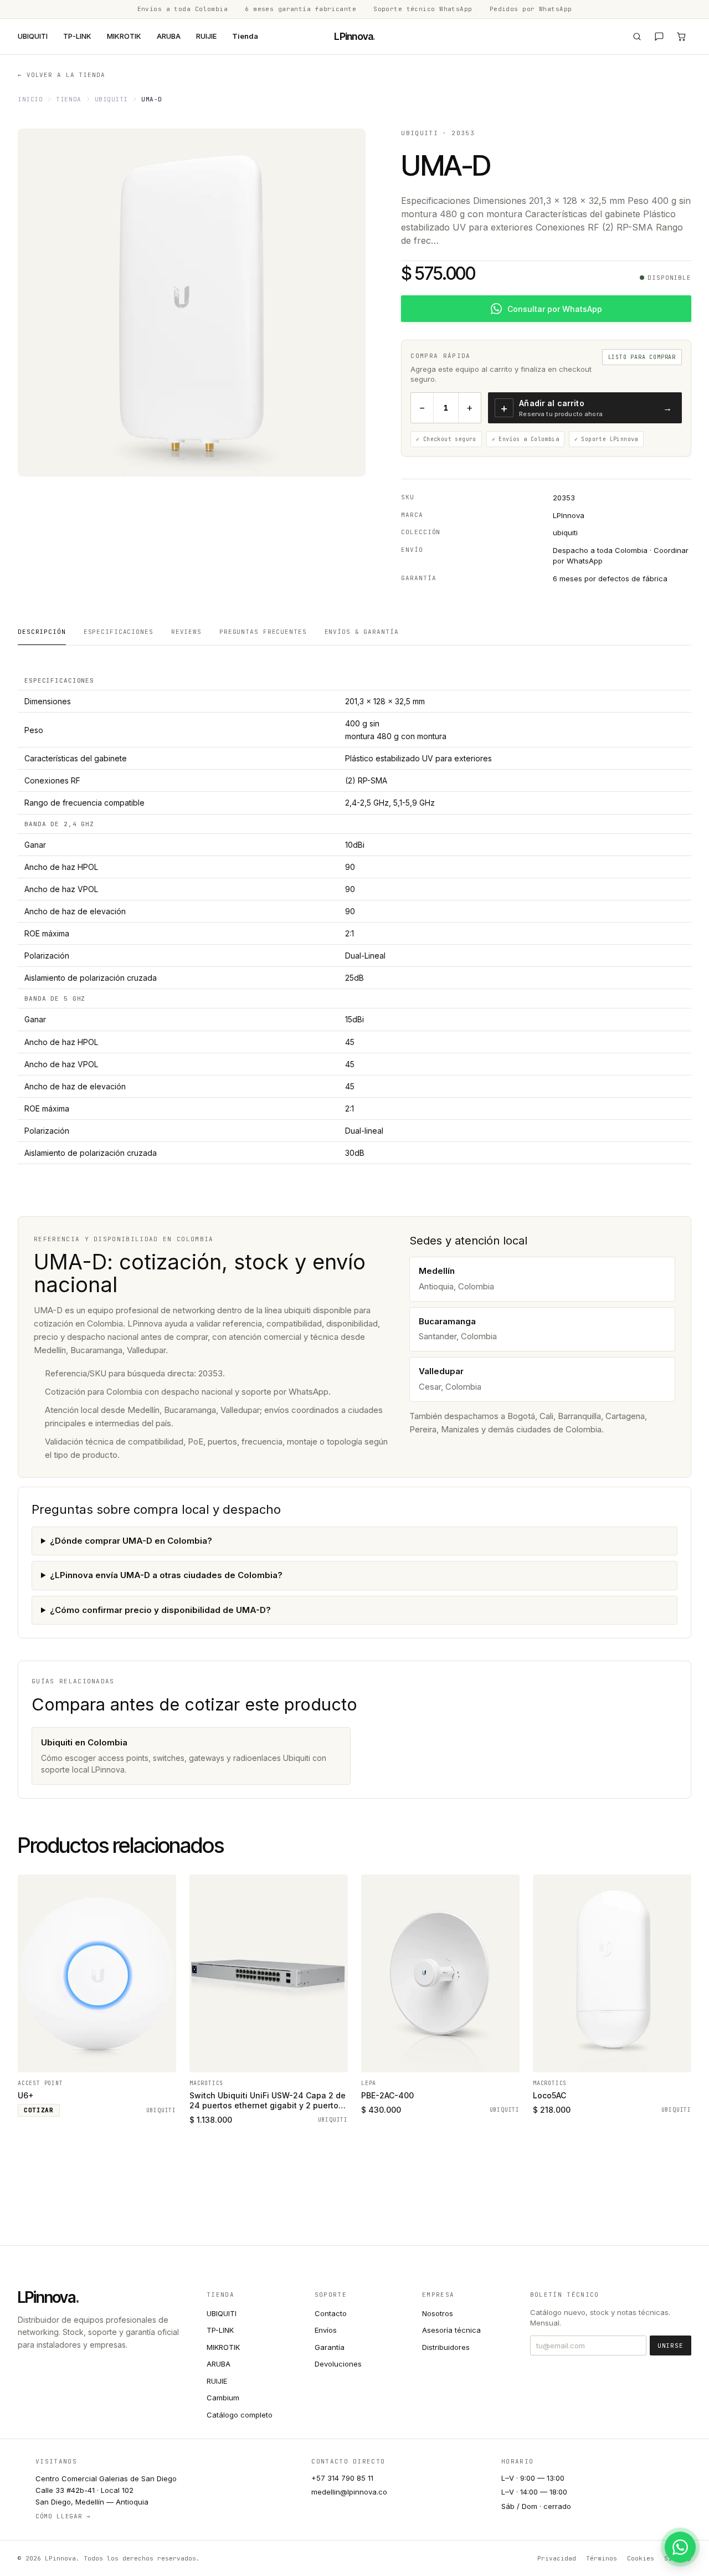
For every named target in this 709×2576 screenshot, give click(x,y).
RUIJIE (206, 36)
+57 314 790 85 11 (342, 2478)
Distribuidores (446, 2347)
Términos (602, 2558)
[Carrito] (681, 37)
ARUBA (169, 36)
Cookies (641, 2558)
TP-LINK (77, 36)
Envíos (326, 2330)
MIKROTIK (124, 36)
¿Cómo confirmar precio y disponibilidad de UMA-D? (160, 1610)
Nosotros (438, 2313)
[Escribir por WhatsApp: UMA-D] (680, 2547)
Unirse (671, 2345)
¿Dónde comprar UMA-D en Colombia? (131, 1541)
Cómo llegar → (63, 2516)
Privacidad (557, 2558)
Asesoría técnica (451, 2330)
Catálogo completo (240, 2415)
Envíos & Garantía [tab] (362, 632)
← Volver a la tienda (61, 75)
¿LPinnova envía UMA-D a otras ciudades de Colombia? (166, 1575)
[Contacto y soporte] (659, 37)
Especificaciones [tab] (119, 632)
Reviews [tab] (186, 632)
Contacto (331, 2313)
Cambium (223, 2398)
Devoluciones (338, 2364)
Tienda (245, 36)
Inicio (30, 99)
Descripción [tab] (42, 632)
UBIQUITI (33, 36)
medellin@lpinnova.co (349, 2492)
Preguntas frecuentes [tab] (263, 632)
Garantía (330, 2347)
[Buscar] (637, 37)
